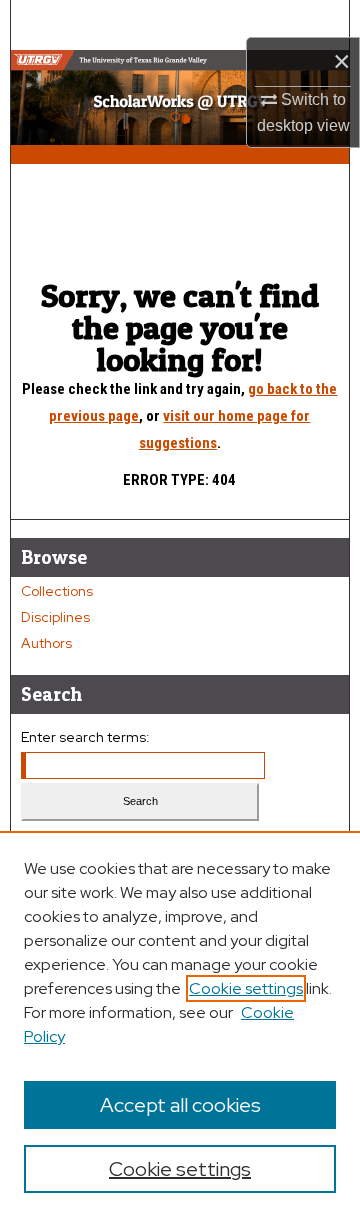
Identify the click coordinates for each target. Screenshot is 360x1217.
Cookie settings (246, 988)
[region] (180, 1024)
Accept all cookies (180, 1105)
